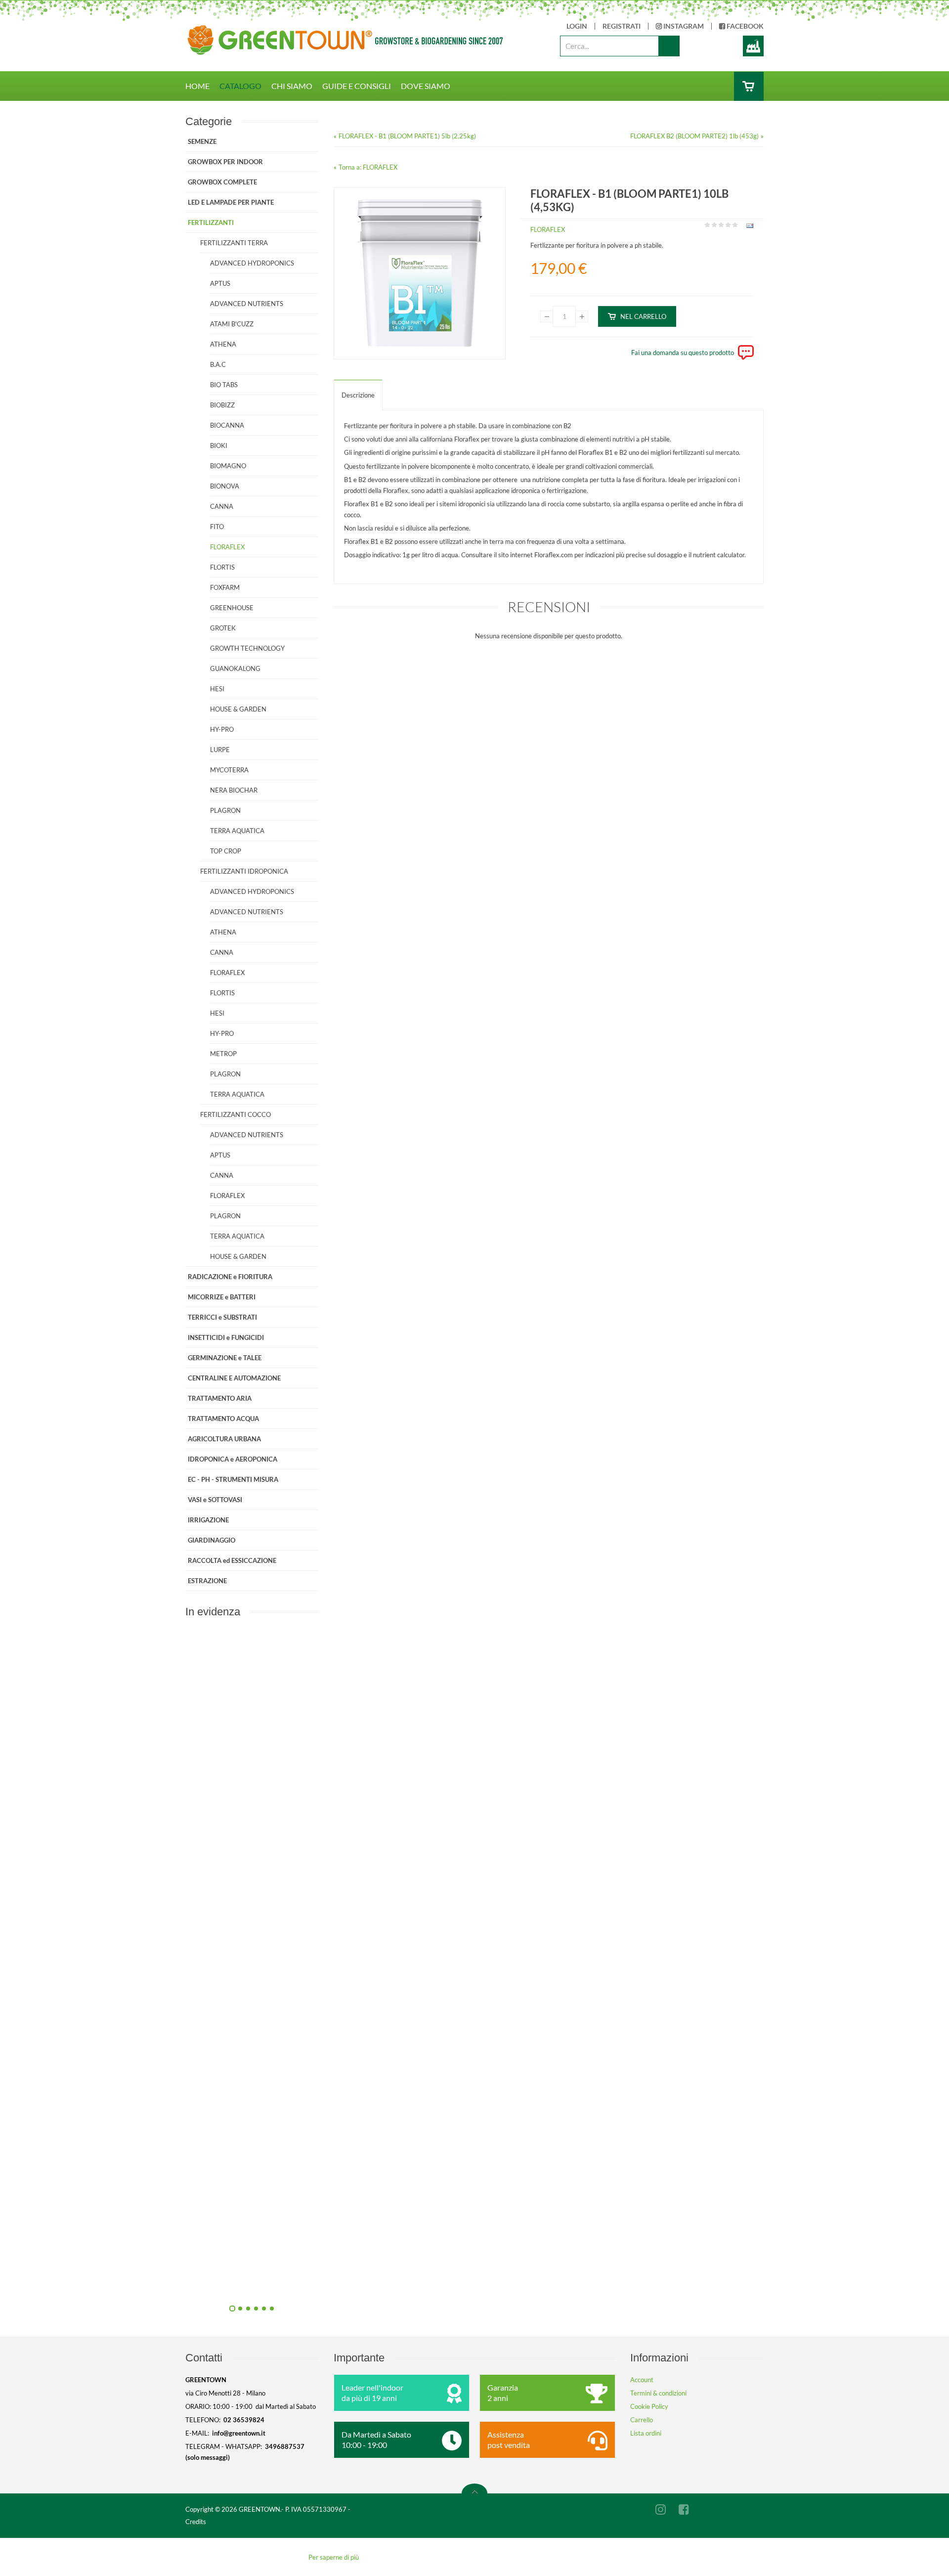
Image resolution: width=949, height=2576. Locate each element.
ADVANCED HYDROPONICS (252, 263)
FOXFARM (225, 587)
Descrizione (358, 395)
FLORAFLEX (548, 229)
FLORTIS (222, 567)
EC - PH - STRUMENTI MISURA (233, 1479)
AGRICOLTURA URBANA (224, 1439)
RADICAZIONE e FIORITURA (230, 1277)
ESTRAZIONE (207, 1581)
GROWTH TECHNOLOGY (247, 648)
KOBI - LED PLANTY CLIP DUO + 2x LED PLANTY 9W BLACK (358, 1838)
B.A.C (218, 364)
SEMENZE (202, 141)
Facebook (744, 26)
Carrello (642, 2420)
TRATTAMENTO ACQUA (223, 1419)
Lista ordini (646, 2433)
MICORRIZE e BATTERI (222, 1297)
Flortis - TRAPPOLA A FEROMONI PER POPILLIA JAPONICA (358, 2061)
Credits (196, 2522)
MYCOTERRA (229, 770)
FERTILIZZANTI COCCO (236, 1114)
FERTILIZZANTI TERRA (234, 243)
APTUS (220, 283)
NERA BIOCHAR (234, 790)
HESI (217, 689)
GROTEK (223, 628)
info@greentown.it (239, 2433)
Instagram (683, 26)
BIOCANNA (227, 425)
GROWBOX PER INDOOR (225, 162)
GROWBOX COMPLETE (222, 182)
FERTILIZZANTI (211, 222)
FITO (217, 527)
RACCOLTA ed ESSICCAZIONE (232, 1560)
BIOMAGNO (228, 466)
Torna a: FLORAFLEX (368, 167)
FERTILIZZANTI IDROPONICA (244, 871)
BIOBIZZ (222, 405)
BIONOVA (225, 486)
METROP (223, 1054)
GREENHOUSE (232, 608)
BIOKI (219, 445)
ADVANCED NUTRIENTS (247, 304)
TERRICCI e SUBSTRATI (222, 1317)
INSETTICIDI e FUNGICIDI (226, 1337)
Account (642, 2380)
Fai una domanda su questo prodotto (683, 353)
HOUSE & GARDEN (238, 709)
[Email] (749, 227)
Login (577, 26)
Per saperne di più (334, 2557)
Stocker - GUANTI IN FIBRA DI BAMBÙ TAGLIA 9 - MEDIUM (358, 2284)
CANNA (222, 506)
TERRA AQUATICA (237, 831)
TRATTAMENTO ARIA (220, 1398)
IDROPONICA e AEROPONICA (233, 1459)
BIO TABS (224, 385)
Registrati (622, 26)
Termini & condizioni (658, 2393)
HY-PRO (222, 729)
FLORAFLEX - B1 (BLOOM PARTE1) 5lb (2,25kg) (407, 136)
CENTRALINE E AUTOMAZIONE (234, 1378)
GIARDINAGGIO (212, 1540)
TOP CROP (226, 851)
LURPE (220, 750)
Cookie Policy (649, 2406)
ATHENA (223, 344)
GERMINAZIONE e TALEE (225, 1358)
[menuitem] (202, 86)
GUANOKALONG (235, 668)
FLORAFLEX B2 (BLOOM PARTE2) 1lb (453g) (694, 136)
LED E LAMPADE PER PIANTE (231, 202)
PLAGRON (225, 810)
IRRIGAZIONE (208, 1520)
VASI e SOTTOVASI (215, 1500)
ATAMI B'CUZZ (232, 324)
